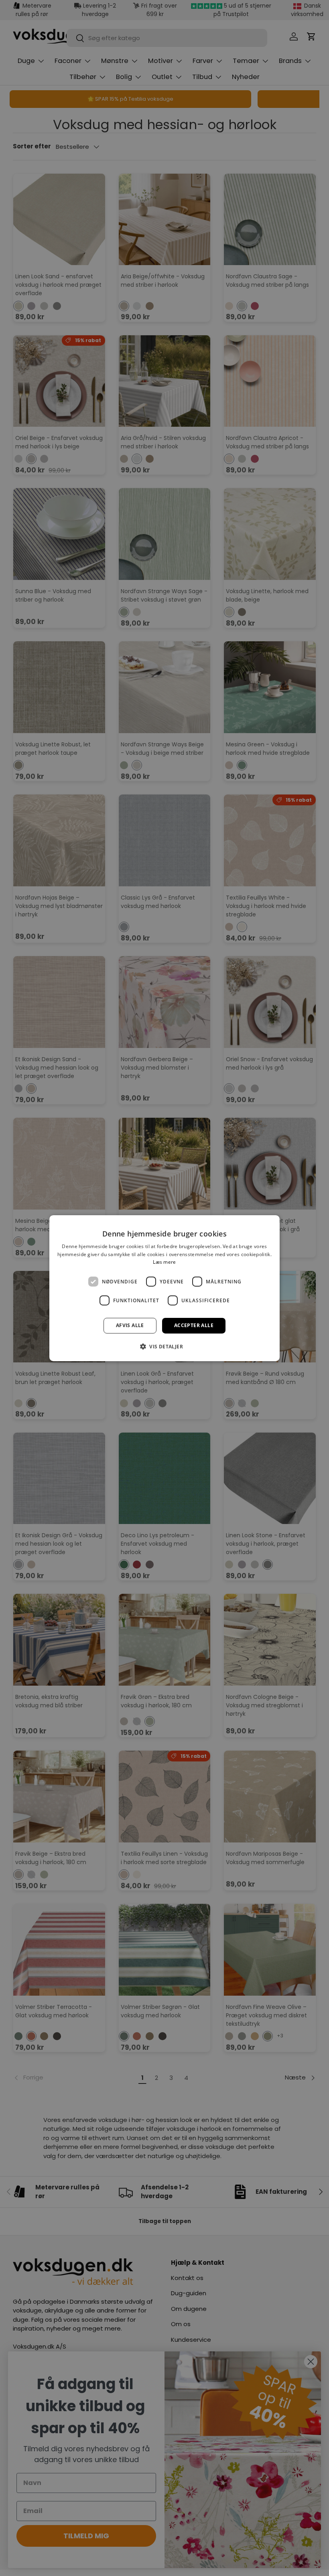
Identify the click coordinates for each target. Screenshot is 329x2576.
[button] (164, 1346)
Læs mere (164, 1262)
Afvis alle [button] (130, 1325)
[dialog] (164, 1288)
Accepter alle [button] (194, 1325)
